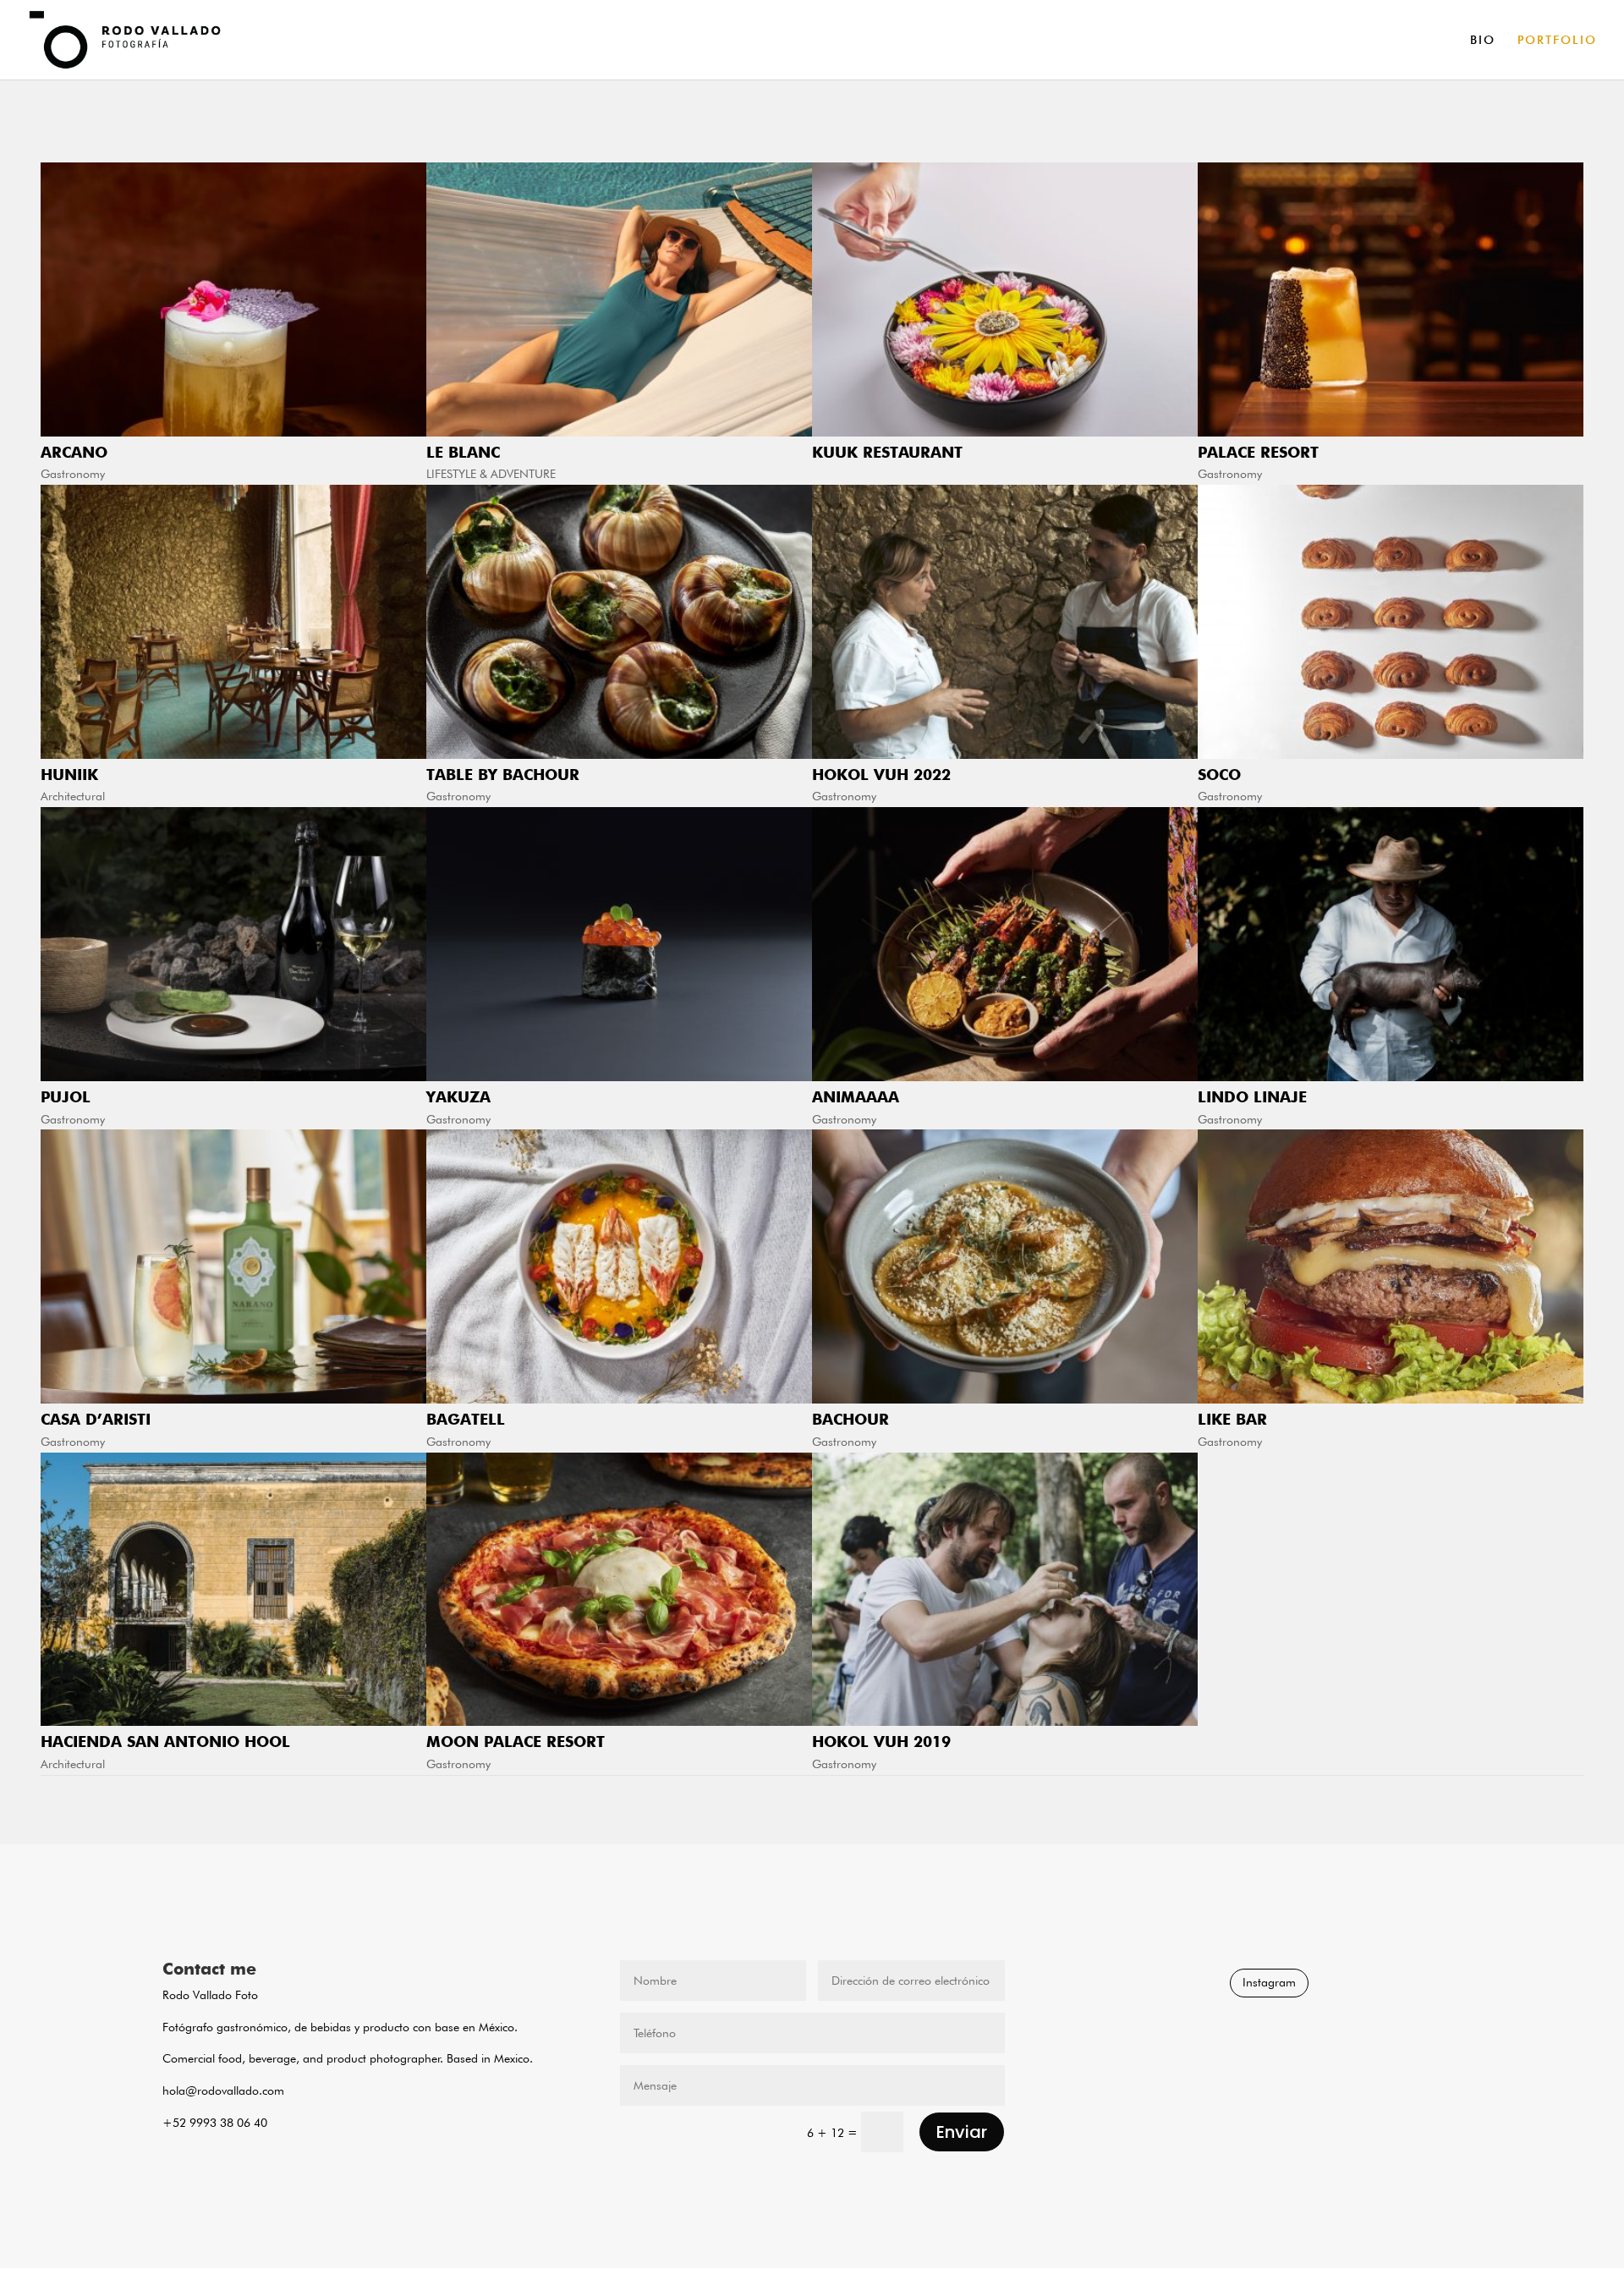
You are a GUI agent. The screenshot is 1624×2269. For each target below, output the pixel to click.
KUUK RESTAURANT (887, 452)
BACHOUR (850, 1419)
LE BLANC (463, 452)
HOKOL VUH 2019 (881, 1742)
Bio (1483, 40)
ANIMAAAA (856, 1097)
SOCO (1219, 775)
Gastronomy (73, 474)
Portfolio (1557, 40)
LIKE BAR (1232, 1419)
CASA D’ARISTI (96, 1419)
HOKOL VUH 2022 (881, 775)
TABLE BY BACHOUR (503, 775)
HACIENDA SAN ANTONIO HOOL (165, 1742)
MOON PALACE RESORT (516, 1742)
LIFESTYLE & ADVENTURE (491, 474)
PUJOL (66, 1097)
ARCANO (74, 452)
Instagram (1269, 1982)
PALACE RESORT (1258, 452)
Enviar (962, 2132)
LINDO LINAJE (1252, 1097)
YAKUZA (458, 1097)
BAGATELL (466, 1419)
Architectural (73, 796)
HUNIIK (69, 775)
